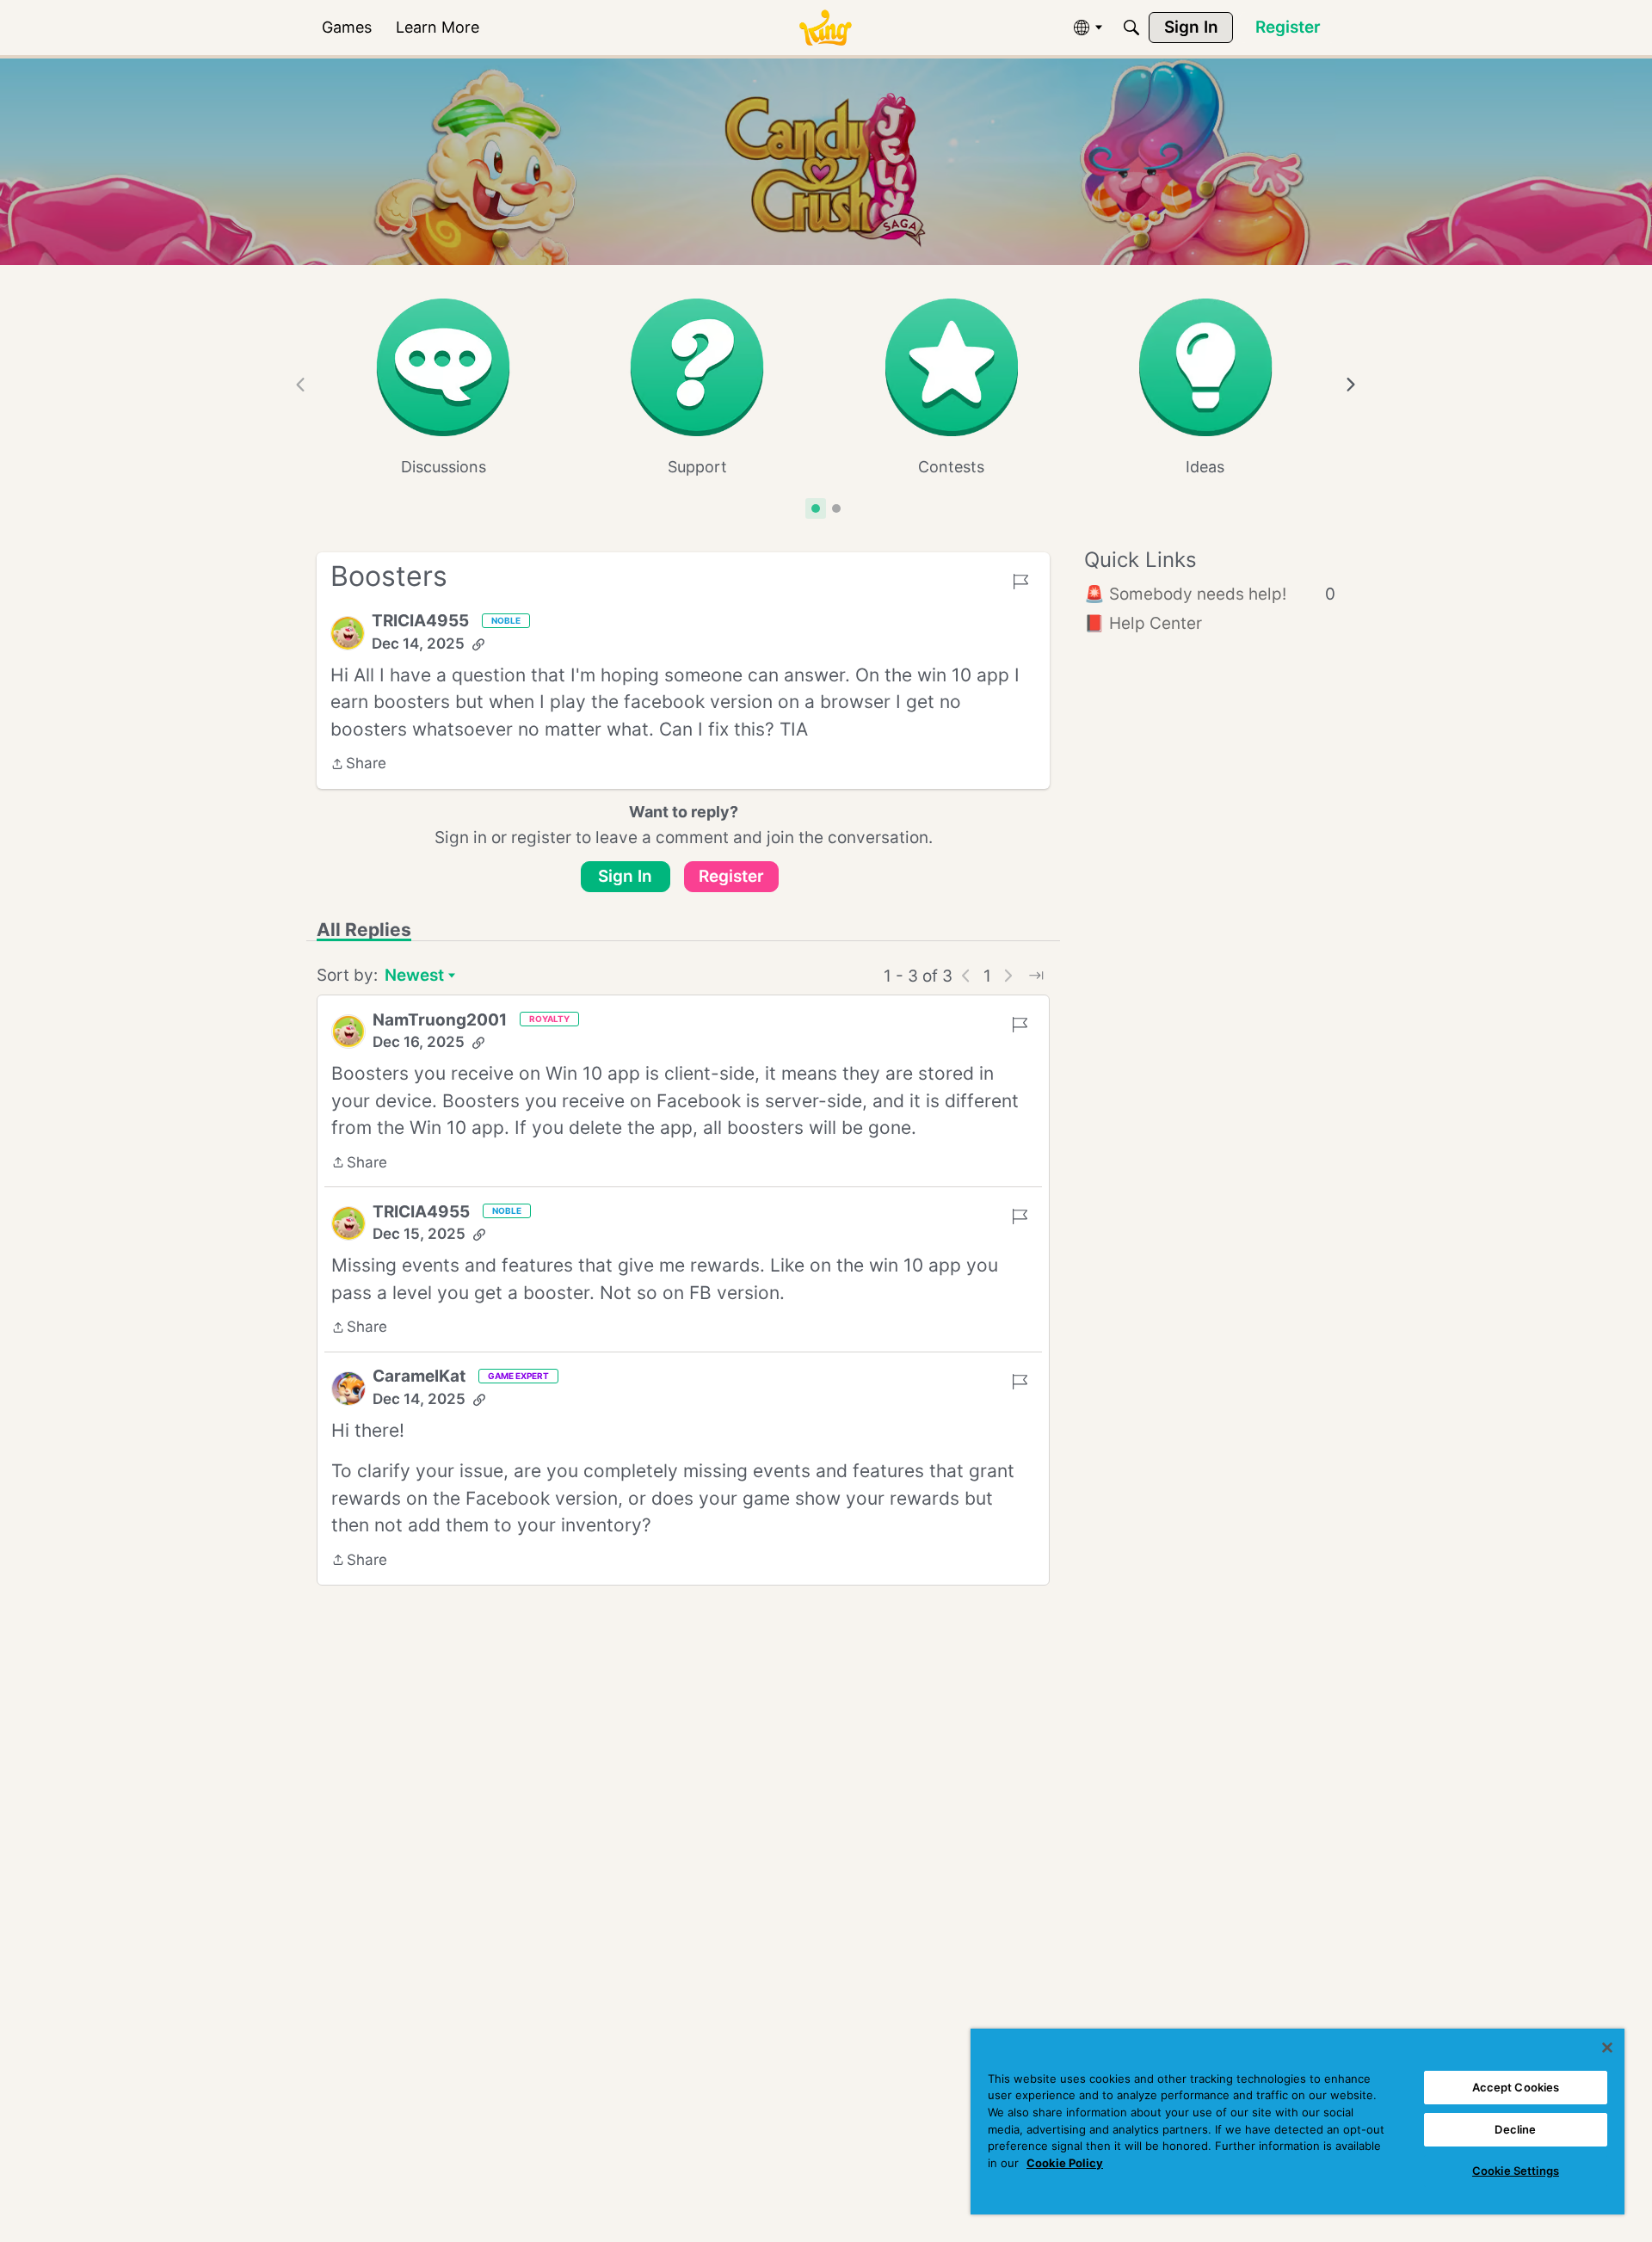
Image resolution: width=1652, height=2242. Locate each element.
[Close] (1607, 2048)
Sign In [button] (625, 876)
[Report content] (1020, 582)
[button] (348, 633)
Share (358, 765)
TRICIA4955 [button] (420, 621)
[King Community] (825, 28)
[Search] (1131, 28)
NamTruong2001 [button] (440, 1020)
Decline (1515, 2129)
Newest (414, 977)
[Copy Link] (478, 644)
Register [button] (731, 876)
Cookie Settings (1516, 2171)
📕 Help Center (1143, 623)
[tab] (816, 508)
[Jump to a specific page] (1036, 976)
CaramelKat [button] (419, 1376)
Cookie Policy (1065, 2163)
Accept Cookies (1516, 2087)
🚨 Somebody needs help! (1210, 594)
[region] (1298, 2122)
